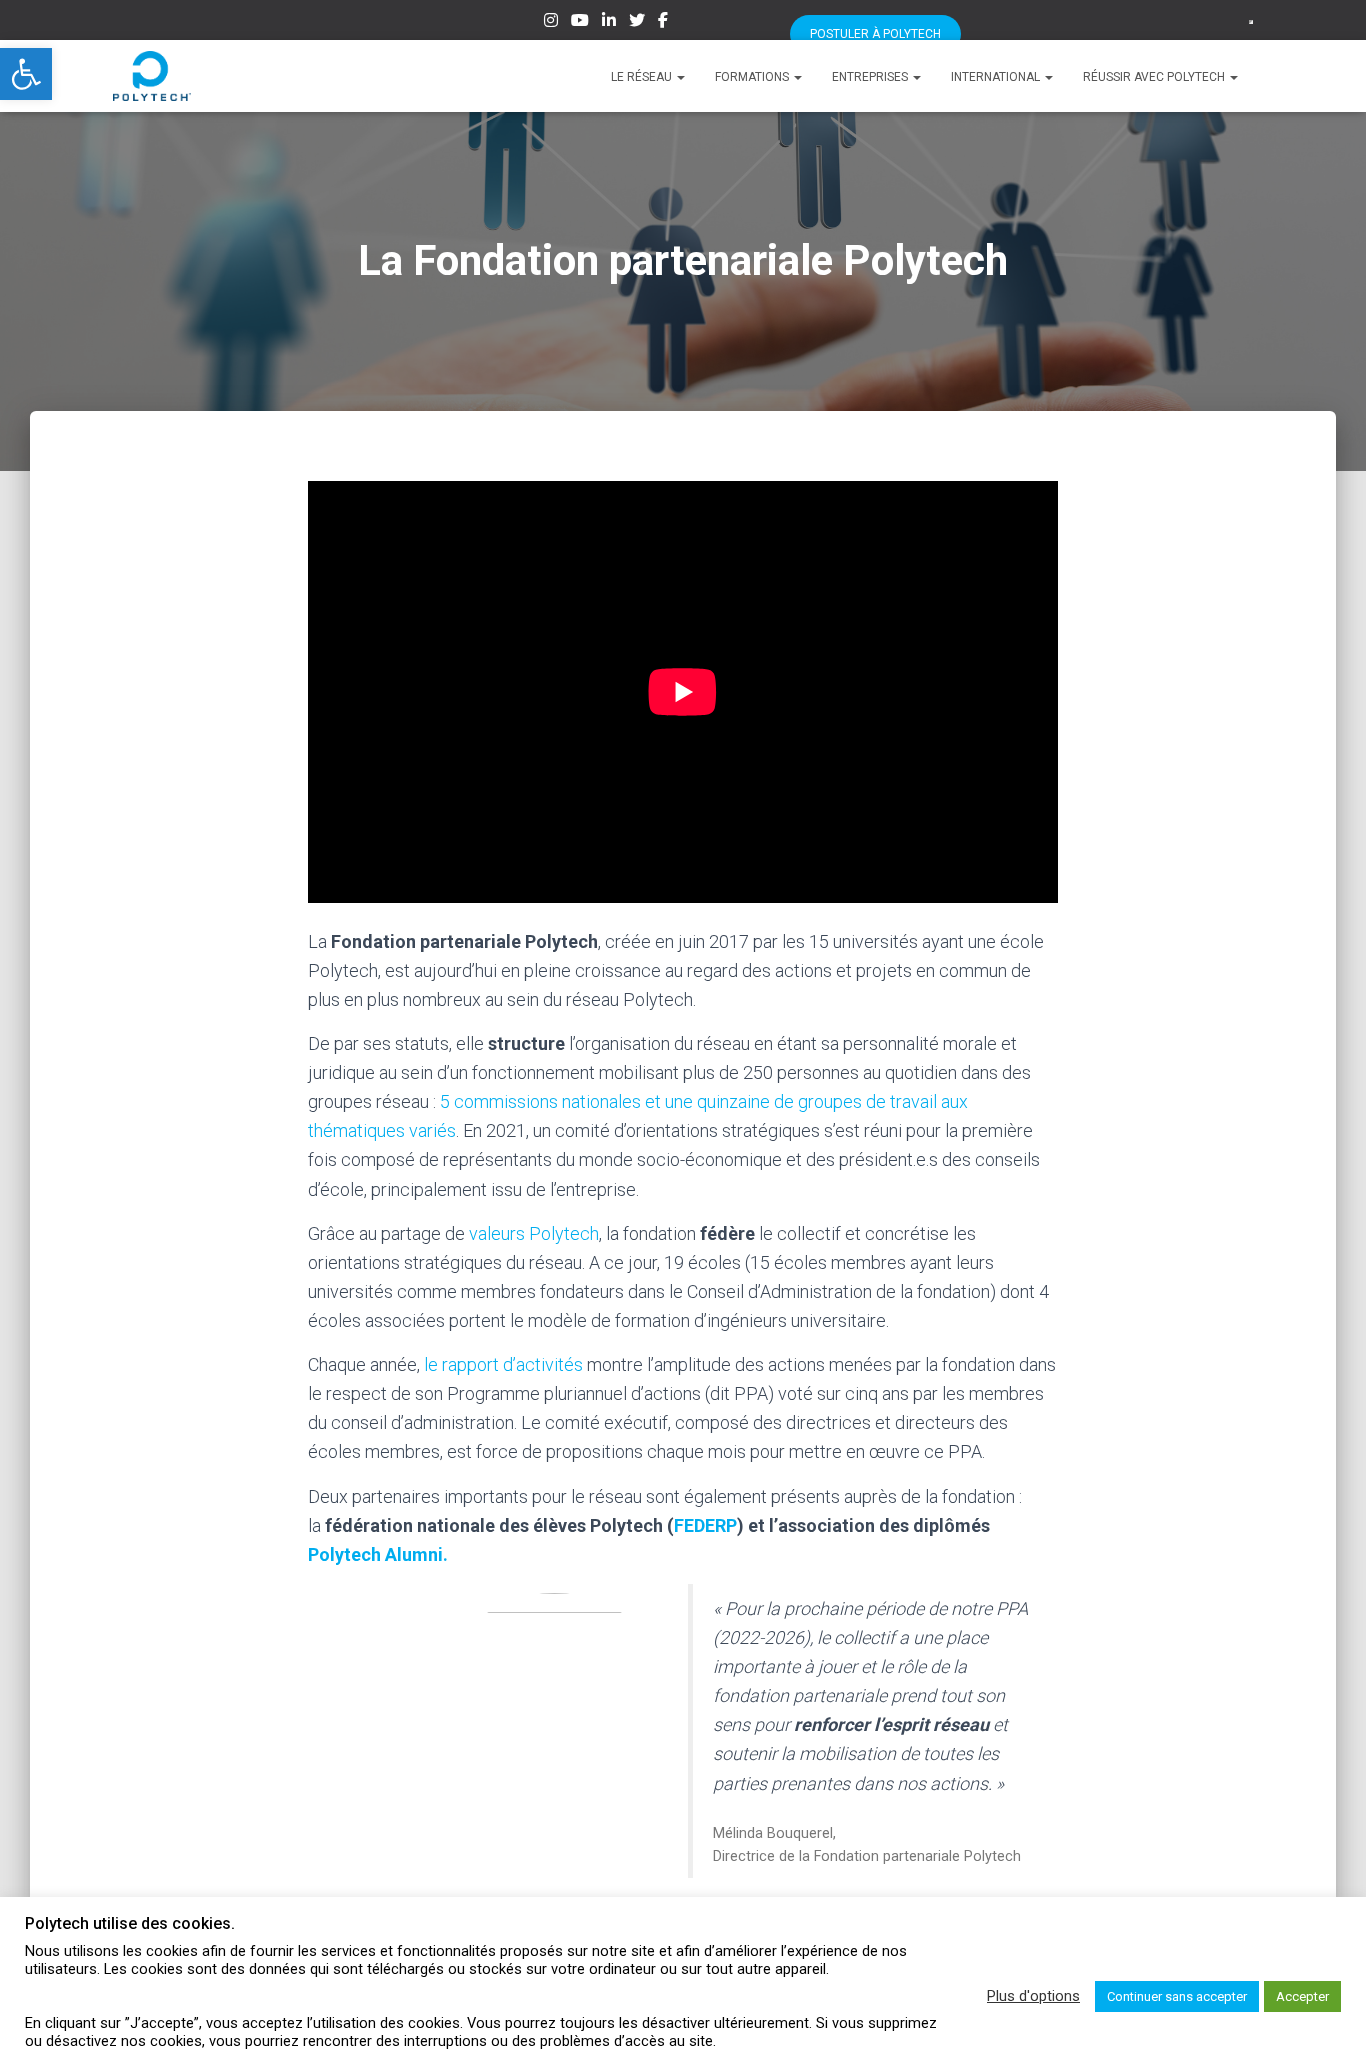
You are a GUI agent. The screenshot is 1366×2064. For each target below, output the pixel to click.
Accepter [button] (1302, 1996)
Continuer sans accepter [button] (1177, 1996)
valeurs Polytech (534, 1233)
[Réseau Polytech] (152, 76)
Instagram (551, 23)
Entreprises (871, 77)
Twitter (637, 23)
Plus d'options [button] (1033, 1996)
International (997, 77)
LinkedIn (609, 23)
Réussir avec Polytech (1155, 77)
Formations (753, 77)
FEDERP (705, 1525)
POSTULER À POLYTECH (875, 34)
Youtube (580, 23)
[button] (26, 74)
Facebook (663, 23)
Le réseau (643, 77)
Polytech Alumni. (378, 1554)
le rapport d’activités (503, 1364)
